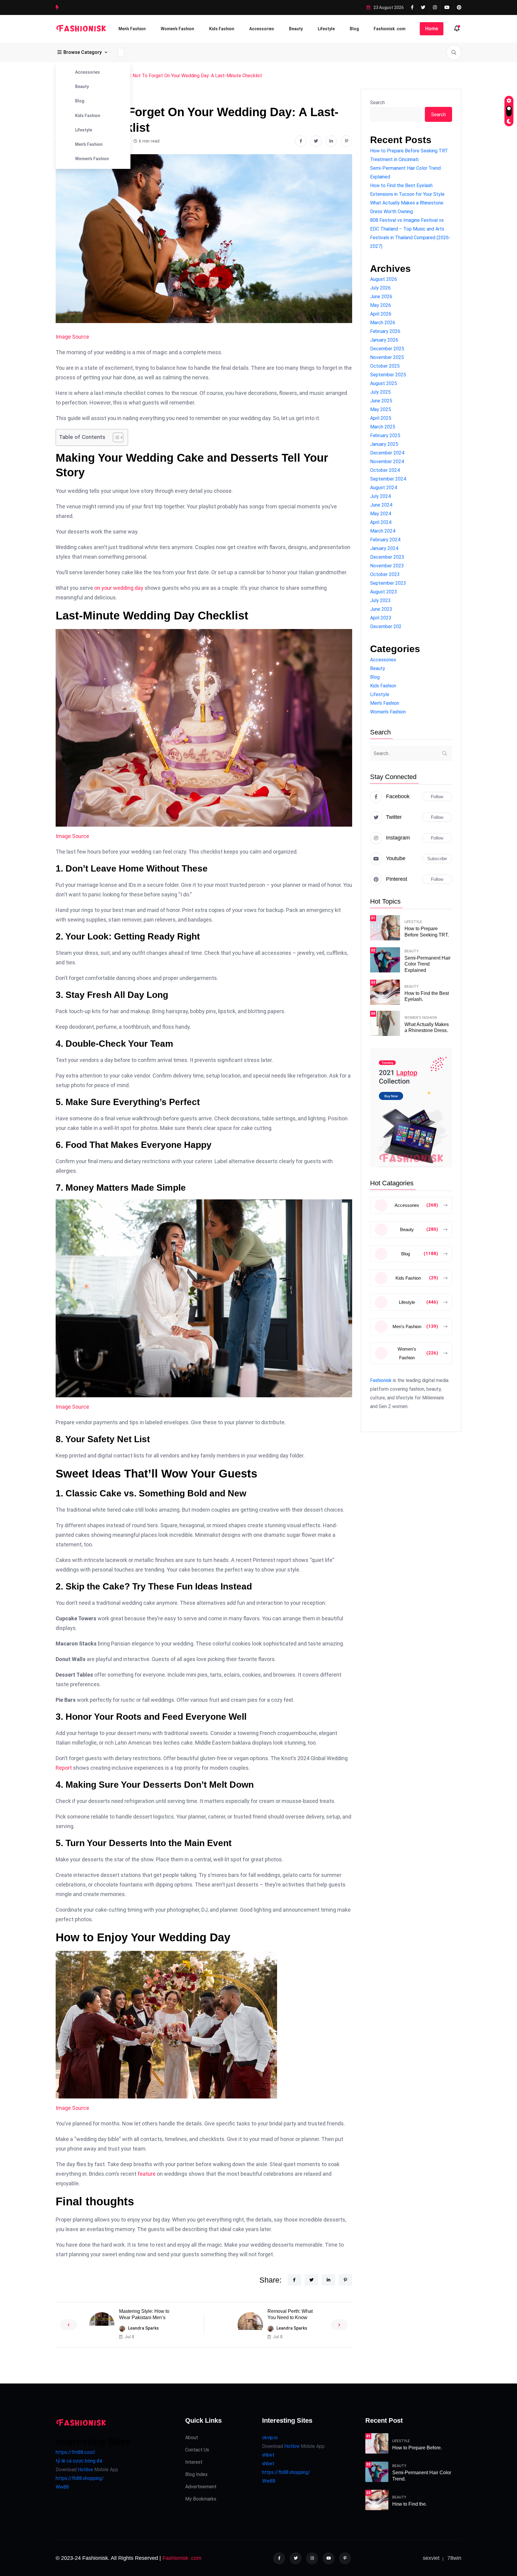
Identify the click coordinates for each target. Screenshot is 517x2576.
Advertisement (201, 2487)
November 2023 (387, 566)
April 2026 (381, 314)
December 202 (386, 626)
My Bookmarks (201, 2499)
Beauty (296, 29)
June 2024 (381, 505)
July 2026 (380, 288)
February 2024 (385, 540)
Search (377, 103)
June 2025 (381, 401)
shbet (268, 2455)
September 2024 (388, 479)
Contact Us (197, 2450)
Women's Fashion (92, 159)
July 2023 (380, 600)
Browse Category (83, 52)
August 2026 (384, 279)
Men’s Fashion (132, 29)
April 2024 (381, 522)
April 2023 (381, 618)
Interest (194, 2462)
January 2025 (384, 444)
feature (147, 2174)
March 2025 (383, 427)
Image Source (72, 337)
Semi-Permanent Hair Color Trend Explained (428, 964)
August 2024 (384, 488)
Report (64, 1768)
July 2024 (380, 496)
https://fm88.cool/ (76, 2452)
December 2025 (387, 349)
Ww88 (62, 2487)
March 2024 (383, 531)
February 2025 (385, 435)
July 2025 (380, 392)
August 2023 (384, 592)
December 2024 (387, 453)
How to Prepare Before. (417, 2448)
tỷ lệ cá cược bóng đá (79, 2461)
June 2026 (381, 297)
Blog (354, 29)
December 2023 (387, 557)
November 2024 (387, 462)
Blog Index (196, 2474)
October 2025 (385, 366)
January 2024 (384, 548)
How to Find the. (410, 2504)
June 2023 (381, 609)
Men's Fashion (89, 144)
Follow (437, 797)
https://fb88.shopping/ (80, 2478)
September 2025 (388, 375)
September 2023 (388, 583)
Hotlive (85, 2470)
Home (432, 29)
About (192, 2438)
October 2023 (385, 574)
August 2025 (384, 383)
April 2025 (381, 418)
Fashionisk (381, 1380)
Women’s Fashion (177, 29)
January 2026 (384, 340)
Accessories (262, 29)
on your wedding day (119, 588)
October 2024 (385, 470)
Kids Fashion (222, 29)
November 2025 (387, 357)
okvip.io (270, 2438)
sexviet (431, 2558)
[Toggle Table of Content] (115, 437)
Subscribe (437, 859)
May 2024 (381, 514)
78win (454, 2558)
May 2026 (381, 305)
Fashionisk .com (390, 29)
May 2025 (381, 409)
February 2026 (385, 331)
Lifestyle (326, 29)
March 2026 (383, 323)
